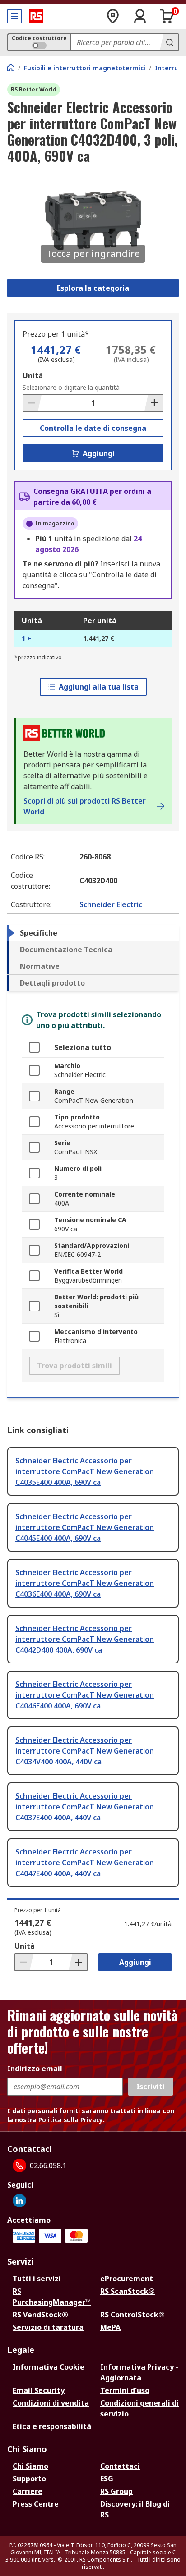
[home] (11, 68)
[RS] (36, 16)
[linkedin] (19, 2201)
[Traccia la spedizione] (113, 16)
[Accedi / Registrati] (140, 16)
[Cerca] (169, 42)
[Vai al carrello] (167, 16)
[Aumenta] (153, 403)
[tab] (93, 933)
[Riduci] (33, 403)
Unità (33, 375)
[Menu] (14, 16)
